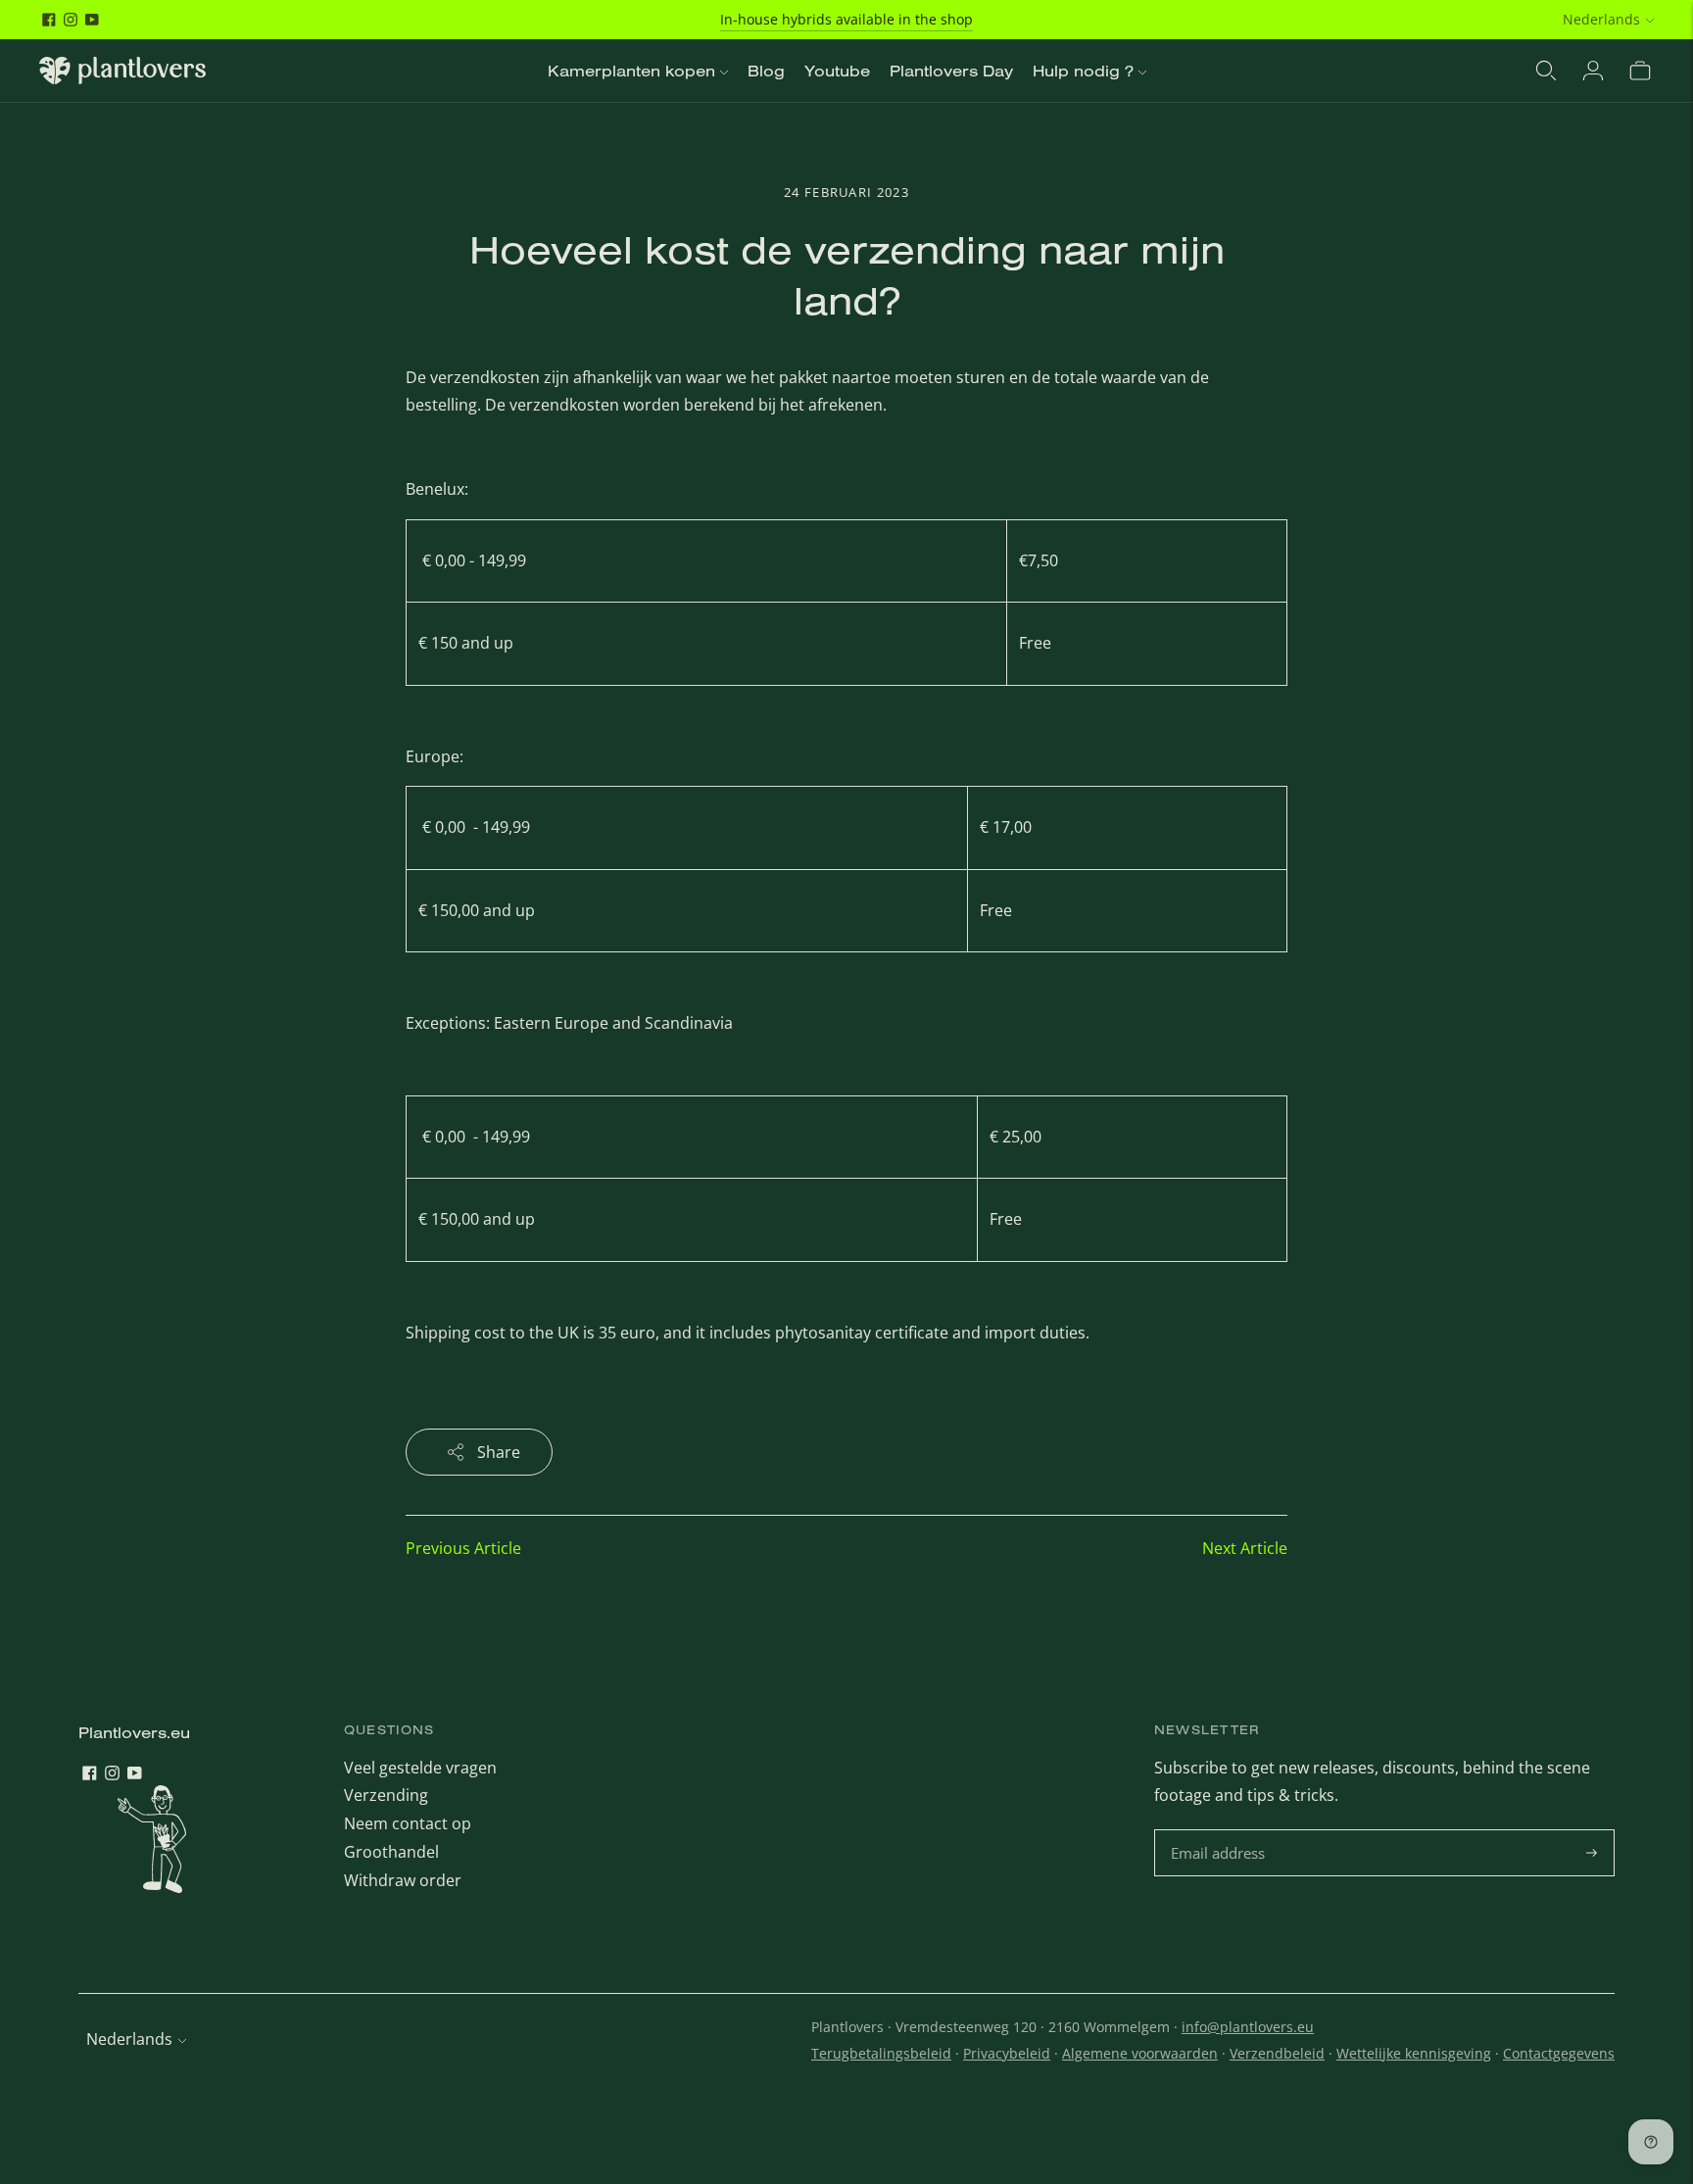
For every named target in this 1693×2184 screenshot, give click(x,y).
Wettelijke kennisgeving (1414, 2053)
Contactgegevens (1559, 2053)
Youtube (837, 71)
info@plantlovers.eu (1248, 2027)
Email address (1220, 1831)
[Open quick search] (1546, 71)
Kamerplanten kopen (631, 71)
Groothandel (391, 1852)
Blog (766, 71)
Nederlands (1601, 19)
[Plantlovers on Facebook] (49, 20)
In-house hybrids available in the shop (846, 19)
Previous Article (463, 1548)
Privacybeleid (1007, 2053)
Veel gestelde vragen (420, 1768)
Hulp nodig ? (1083, 71)
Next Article (1245, 1548)
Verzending (386, 1795)
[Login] (1593, 71)
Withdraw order (403, 1880)
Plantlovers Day (951, 71)
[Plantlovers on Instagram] (71, 20)
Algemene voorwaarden (1140, 2053)
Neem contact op (408, 1823)
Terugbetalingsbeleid (881, 2053)
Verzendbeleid (1277, 2053)
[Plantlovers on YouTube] (92, 20)
